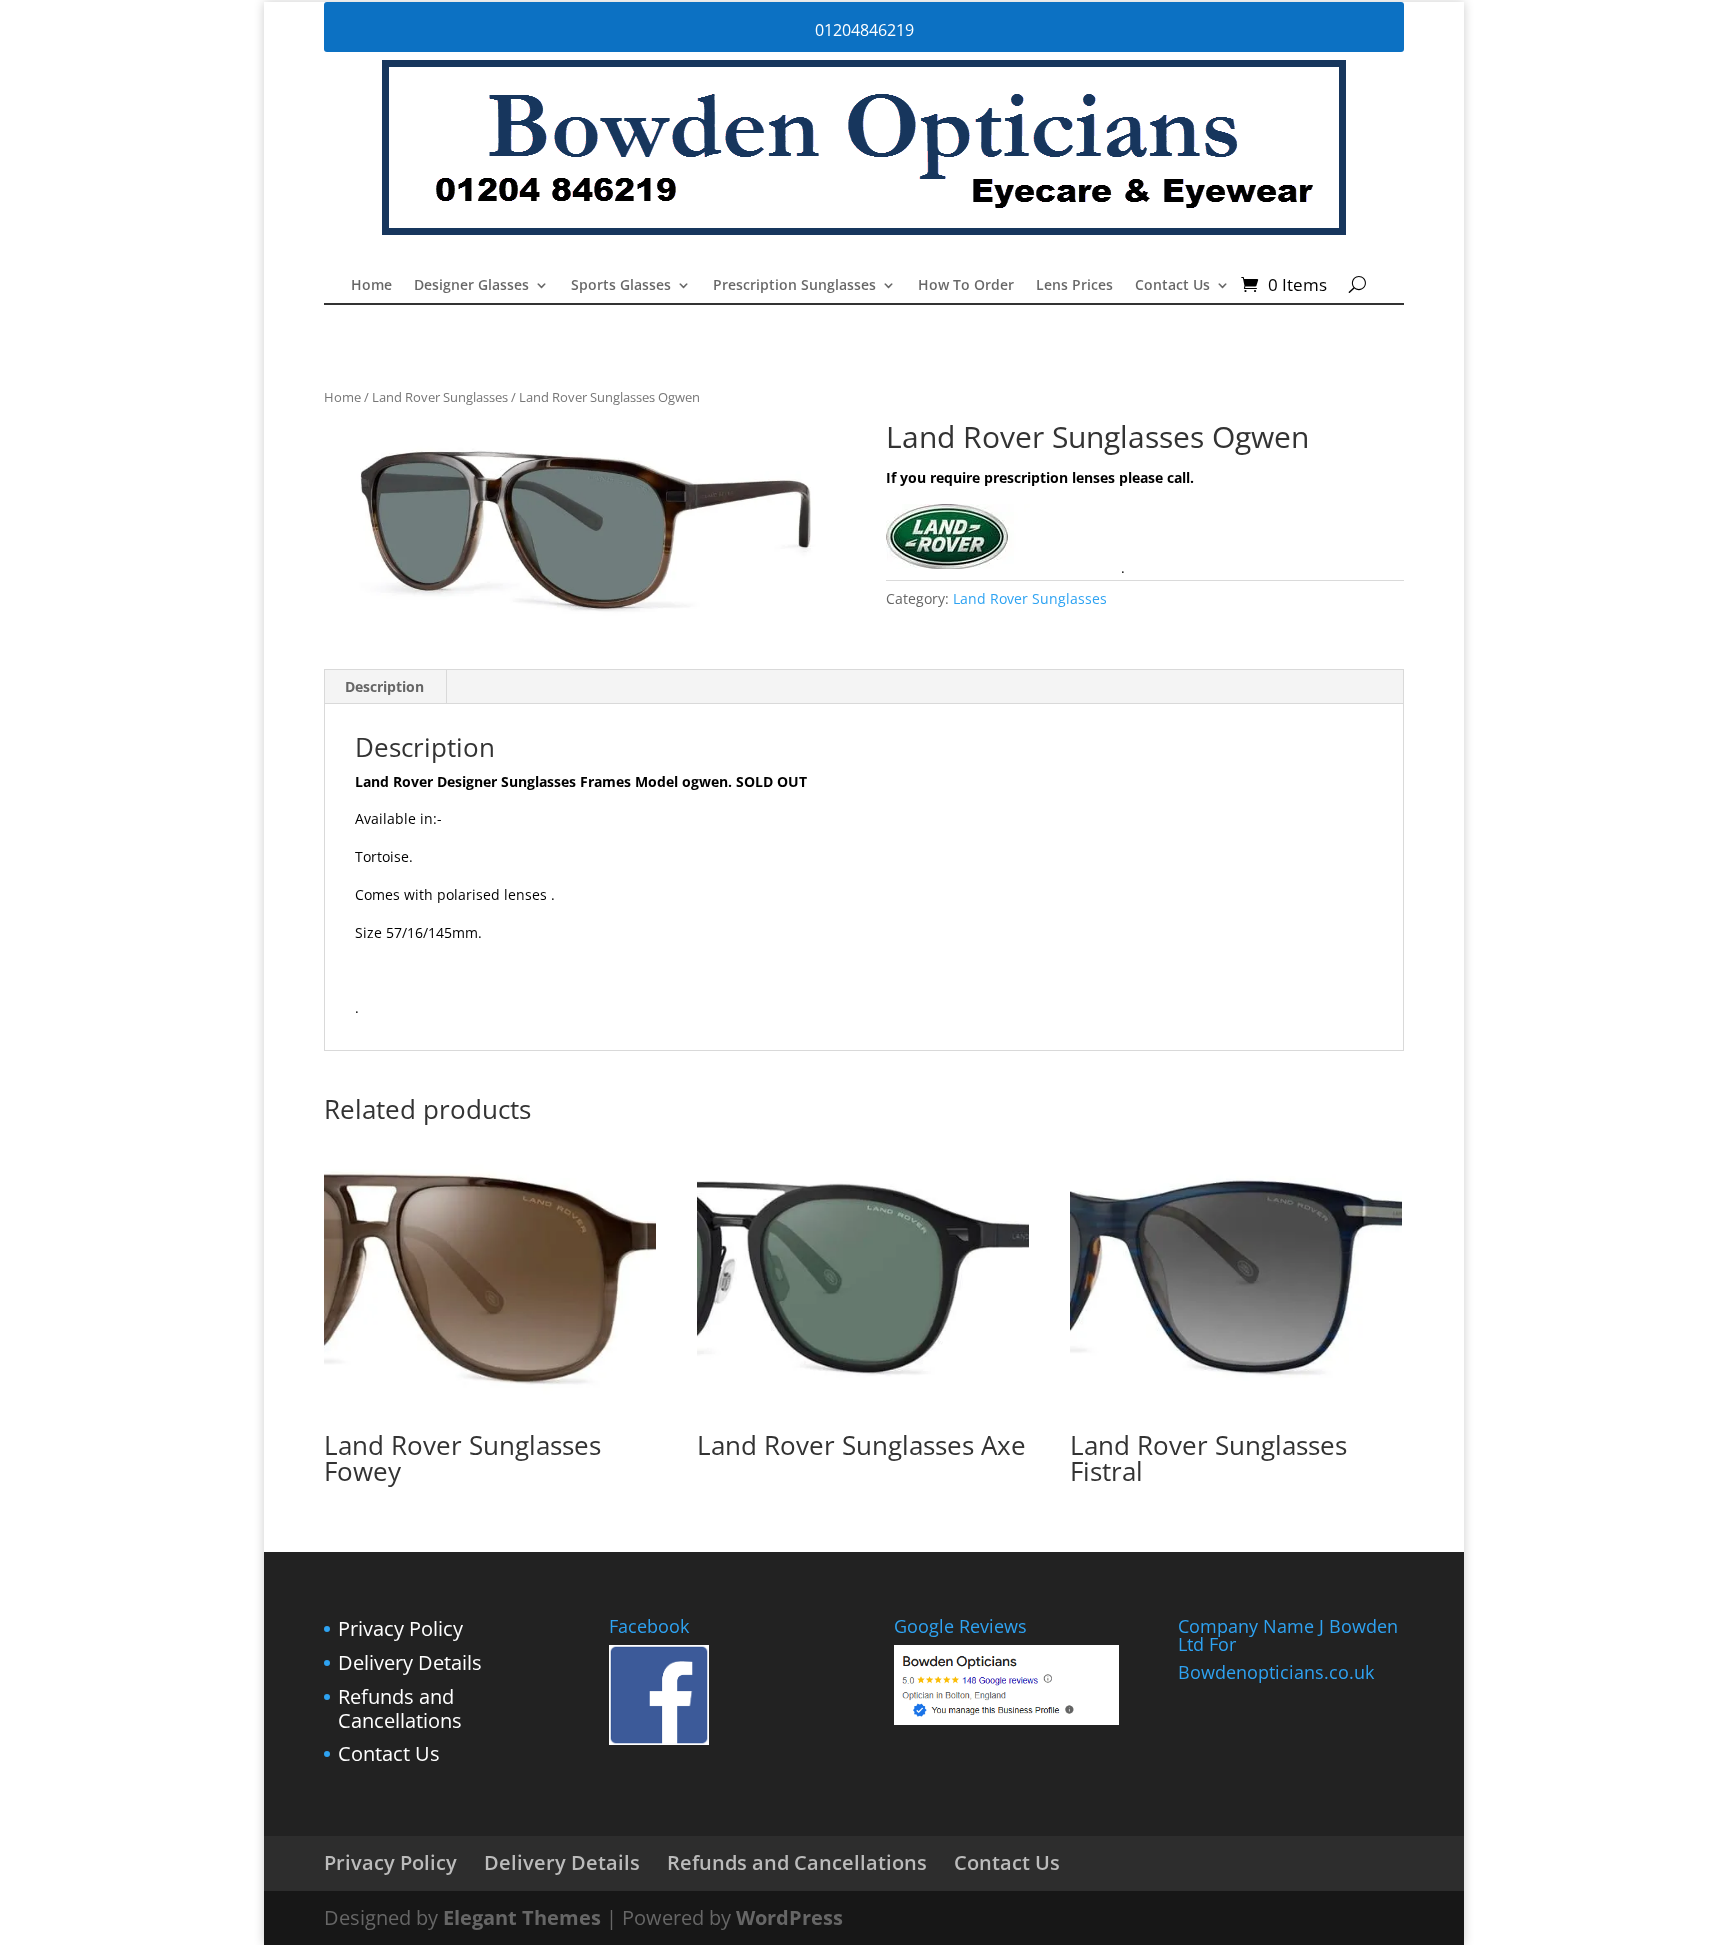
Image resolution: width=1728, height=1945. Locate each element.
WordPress (789, 1917)
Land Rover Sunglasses (440, 397)
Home (371, 286)
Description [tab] (384, 686)
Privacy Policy (400, 1628)
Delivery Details (410, 1662)
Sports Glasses (621, 286)
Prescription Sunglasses (794, 286)
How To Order (966, 286)
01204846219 (864, 30)
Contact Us (1172, 286)
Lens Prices (1074, 286)
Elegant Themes (522, 1917)
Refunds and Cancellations (400, 1708)
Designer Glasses (471, 286)
